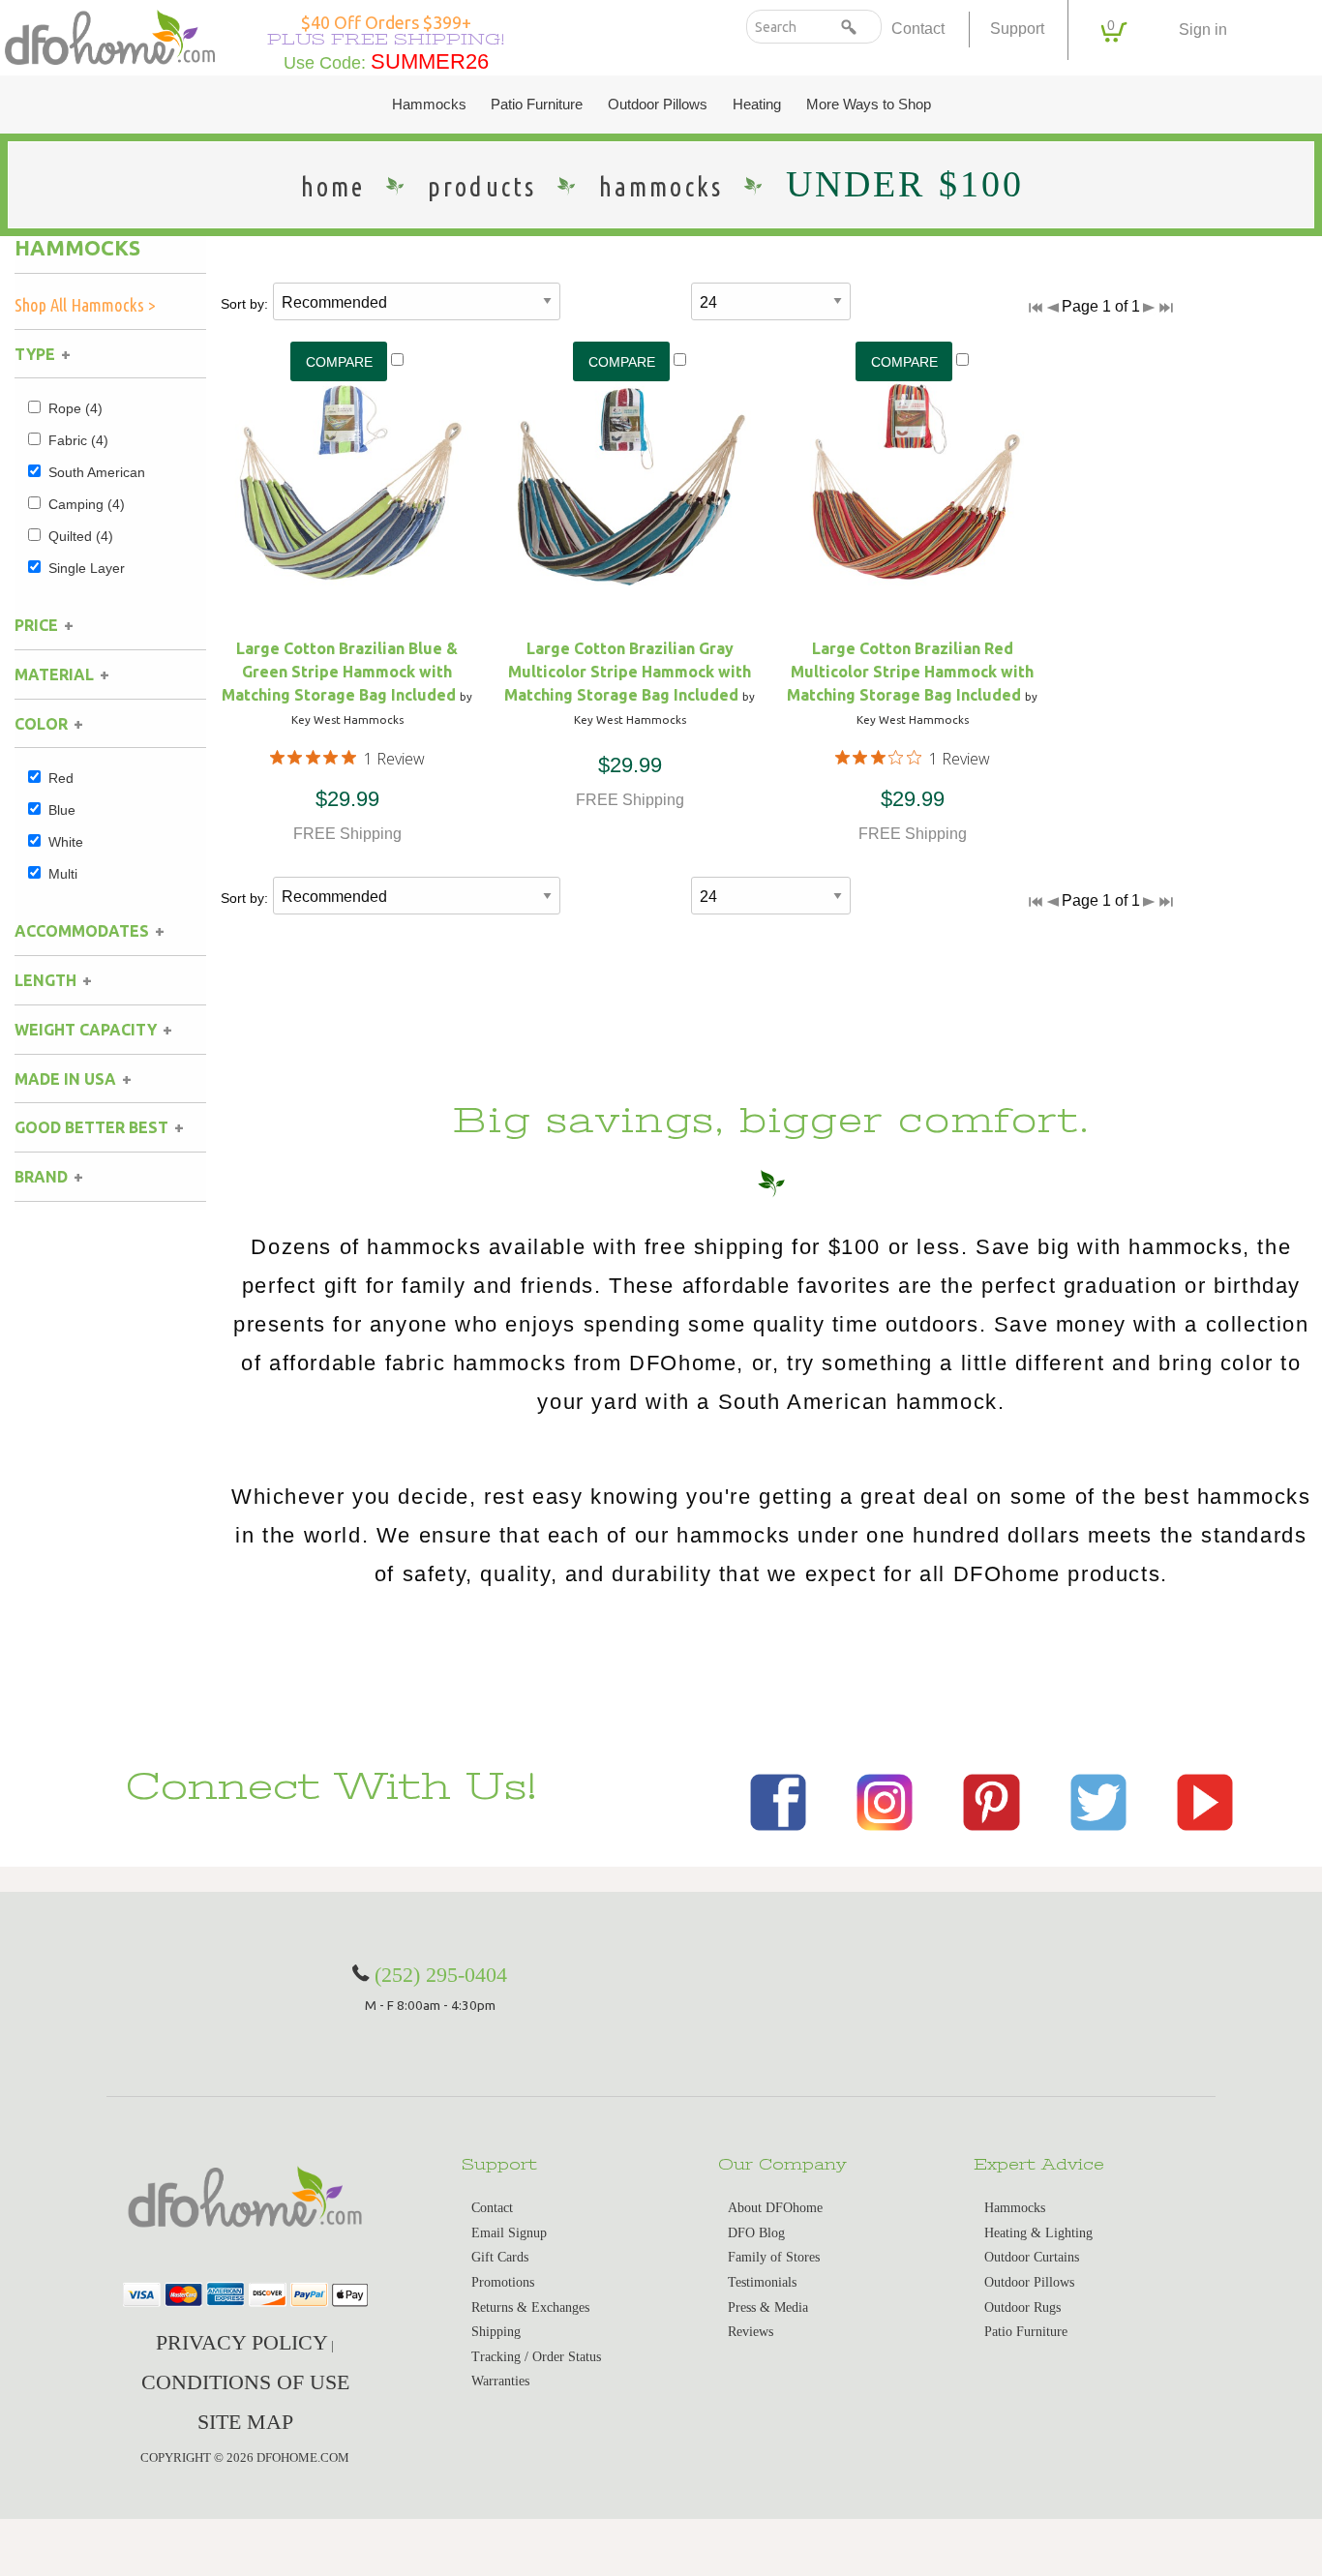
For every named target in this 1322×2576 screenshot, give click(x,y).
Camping (87, 504)
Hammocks (429, 105)
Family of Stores (774, 2257)
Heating (757, 105)
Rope (75, 408)
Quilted (81, 536)
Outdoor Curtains (1032, 2257)
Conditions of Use (245, 2382)
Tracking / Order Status (536, 2357)
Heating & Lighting (1038, 2233)
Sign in (1203, 30)
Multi (63, 874)
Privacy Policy (242, 2342)
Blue (62, 810)
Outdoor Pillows (658, 105)
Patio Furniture (537, 105)
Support (1017, 29)
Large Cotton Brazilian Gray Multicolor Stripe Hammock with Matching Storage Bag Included (628, 672)
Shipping (496, 2332)
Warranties (500, 2381)
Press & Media (768, 2307)
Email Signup (509, 2233)
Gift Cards (500, 2257)
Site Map (245, 2422)
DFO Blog (756, 2233)
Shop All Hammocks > (85, 305)
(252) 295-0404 (441, 1975)
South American (97, 472)
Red (61, 778)
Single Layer (87, 568)
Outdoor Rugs (1022, 2307)
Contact (918, 29)
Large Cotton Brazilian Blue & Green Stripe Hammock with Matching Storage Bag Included (340, 672)
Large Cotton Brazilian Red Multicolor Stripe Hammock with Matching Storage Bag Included (910, 672)
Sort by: (244, 304)
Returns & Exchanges (530, 2307)
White (66, 842)
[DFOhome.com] (110, 35)
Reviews (751, 2332)
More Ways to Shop (869, 105)
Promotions (503, 2282)
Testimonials (762, 2282)
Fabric (78, 440)
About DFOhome (775, 2208)
